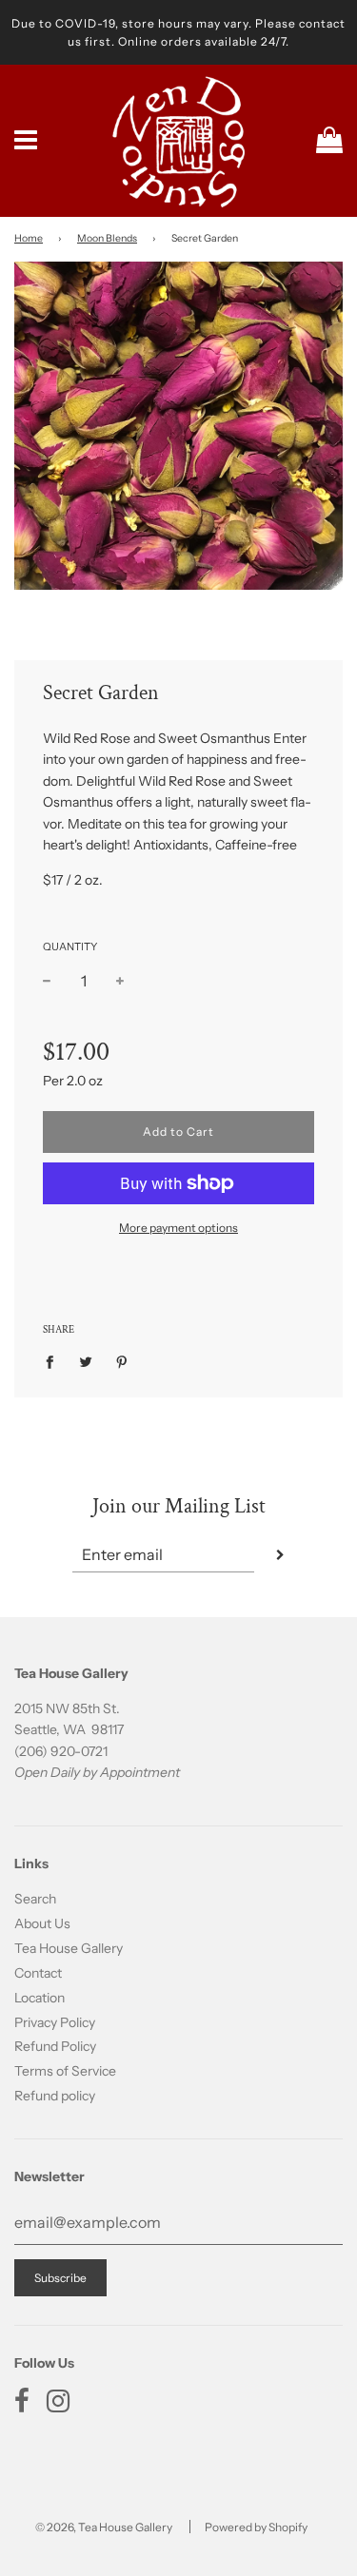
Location (40, 1998)
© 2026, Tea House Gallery (104, 2527)
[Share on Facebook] (55, 1360)
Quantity (70, 946)
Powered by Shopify (256, 2527)
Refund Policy (55, 2046)
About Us (42, 1923)
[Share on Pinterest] (122, 1360)
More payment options (178, 1228)
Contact (38, 1973)
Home (29, 238)
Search (35, 1899)
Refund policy (55, 2096)
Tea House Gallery (69, 1948)
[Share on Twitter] (86, 1360)
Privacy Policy (55, 2022)
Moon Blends (107, 238)
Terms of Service (65, 2071)
